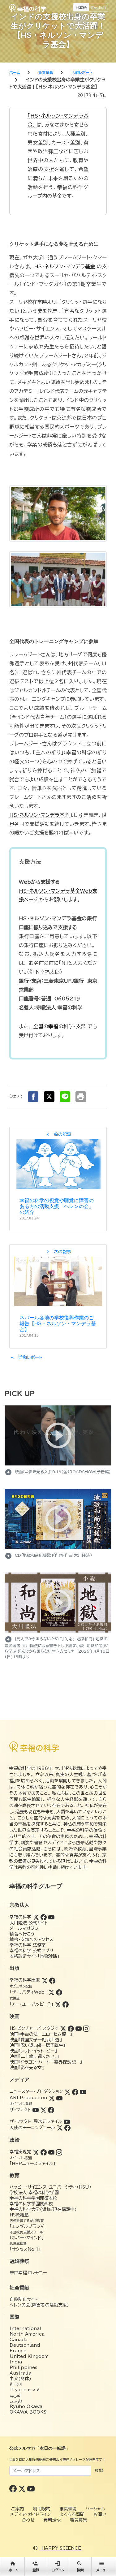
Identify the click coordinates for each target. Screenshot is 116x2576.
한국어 (16, 2384)
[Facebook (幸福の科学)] (44, 1917)
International (25, 2328)
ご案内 (18, 2509)
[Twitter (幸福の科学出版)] (45, 1980)
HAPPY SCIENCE (61, 2548)
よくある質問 (72, 2514)
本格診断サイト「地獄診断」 (34, 1956)
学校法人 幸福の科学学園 (34, 2193)
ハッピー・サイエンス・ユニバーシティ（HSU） (50, 2187)
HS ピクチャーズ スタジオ (34, 2028)
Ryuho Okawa (26, 2406)
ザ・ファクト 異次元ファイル (36, 2121)
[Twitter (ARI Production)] (52, 2098)
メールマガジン (24, 1928)
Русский (25, 2390)
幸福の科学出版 (25, 1980)
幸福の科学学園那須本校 (33, 2198)
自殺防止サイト (24, 2299)
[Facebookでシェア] (33, 1097)
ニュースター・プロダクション (36, 2091)
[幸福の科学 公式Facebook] (14, 2488)
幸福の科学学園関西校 (31, 2204)
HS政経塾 (19, 2215)
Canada (19, 2340)
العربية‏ (16, 2395)
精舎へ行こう (22, 1934)
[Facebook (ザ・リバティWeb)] (59, 1992)
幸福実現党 (20, 2152)
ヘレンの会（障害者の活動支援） (39, 2305)
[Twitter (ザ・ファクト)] (43, 2110)
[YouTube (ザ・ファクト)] (36, 2110)
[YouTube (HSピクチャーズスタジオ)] (79, 2028)
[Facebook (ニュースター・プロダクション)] (75, 2091)
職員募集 (79, 2520)
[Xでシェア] (49, 1097)
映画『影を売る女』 (27, 2068)
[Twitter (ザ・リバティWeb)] (51, 1992)
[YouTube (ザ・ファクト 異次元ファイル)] (67, 2121)
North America (27, 2334)
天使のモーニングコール (32, 2128)
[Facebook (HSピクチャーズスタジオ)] (71, 2028)
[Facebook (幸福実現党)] (44, 2152)
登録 (99, 2470)
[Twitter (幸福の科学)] (36, 1917)
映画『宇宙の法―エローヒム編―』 (41, 2034)
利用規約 (42, 2509)
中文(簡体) (20, 2379)
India (16, 2362)
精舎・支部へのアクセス (31, 1940)
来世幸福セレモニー (28, 2273)
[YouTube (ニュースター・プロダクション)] (83, 2091)
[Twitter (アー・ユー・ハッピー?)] (58, 2004)
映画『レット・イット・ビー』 (33, 2051)
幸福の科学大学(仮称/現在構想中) (43, 2209)
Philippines (24, 2367)
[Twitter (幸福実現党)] (36, 2152)
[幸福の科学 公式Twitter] (23, 2488)
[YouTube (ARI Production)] (59, 2098)
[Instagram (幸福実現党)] (59, 2152)
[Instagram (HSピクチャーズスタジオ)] (86, 2028)
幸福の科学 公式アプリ (31, 1951)
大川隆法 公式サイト (29, 1923)
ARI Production (28, 2098)
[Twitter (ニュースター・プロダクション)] (67, 2091)
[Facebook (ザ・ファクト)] (51, 2110)
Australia (20, 2373)
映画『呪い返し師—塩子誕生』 (37, 2045)
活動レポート (26, 1357)
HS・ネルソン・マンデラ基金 (65, 266)
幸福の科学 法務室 (28, 1945)
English (99, 7)
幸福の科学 (20, 1917)
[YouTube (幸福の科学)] (51, 1917)
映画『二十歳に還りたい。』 (34, 2056)
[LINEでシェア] (65, 1097)
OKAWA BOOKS (28, 2412)
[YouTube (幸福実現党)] (51, 2152)
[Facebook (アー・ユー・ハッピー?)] (66, 2004)
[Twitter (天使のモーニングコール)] (60, 2128)
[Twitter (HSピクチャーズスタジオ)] (63, 2028)
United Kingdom (29, 2356)
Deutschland (25, 2345)
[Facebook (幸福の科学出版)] (52, 1980)
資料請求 (52, 2520)
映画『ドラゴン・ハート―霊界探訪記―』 (46, 2062)
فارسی (16, 2401)
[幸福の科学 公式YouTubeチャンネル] (31, 2488)
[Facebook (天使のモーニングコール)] (67, 2128)
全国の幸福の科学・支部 (60, 1026)
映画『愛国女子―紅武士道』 (36, 2040)
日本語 (81, 7)
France (18, 2351)
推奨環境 (68, 2509)
